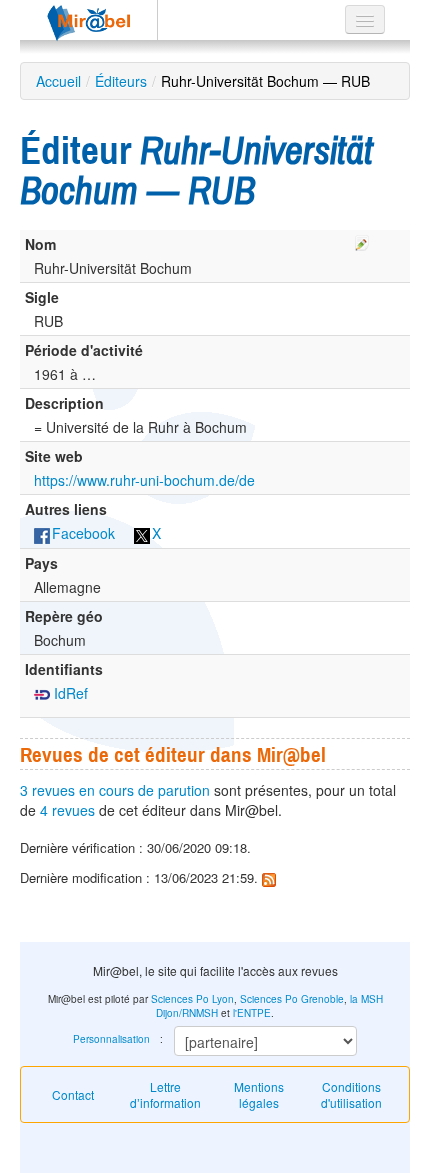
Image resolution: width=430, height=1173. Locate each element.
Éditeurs (121, 81)
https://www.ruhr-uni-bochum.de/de (144, 480)
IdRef (69, 693)
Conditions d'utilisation (351, 1094)
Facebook (83, 533)
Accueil (58, 81)
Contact (73, 1094)
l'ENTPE (252, 1013)
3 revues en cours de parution (115, 790)
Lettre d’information (165, 1094)
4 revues (67, 810)
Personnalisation (111, 1039)
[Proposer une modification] (362, 240)
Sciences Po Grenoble (292, 999)
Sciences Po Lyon (192, 999)
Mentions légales (259, 1094)
